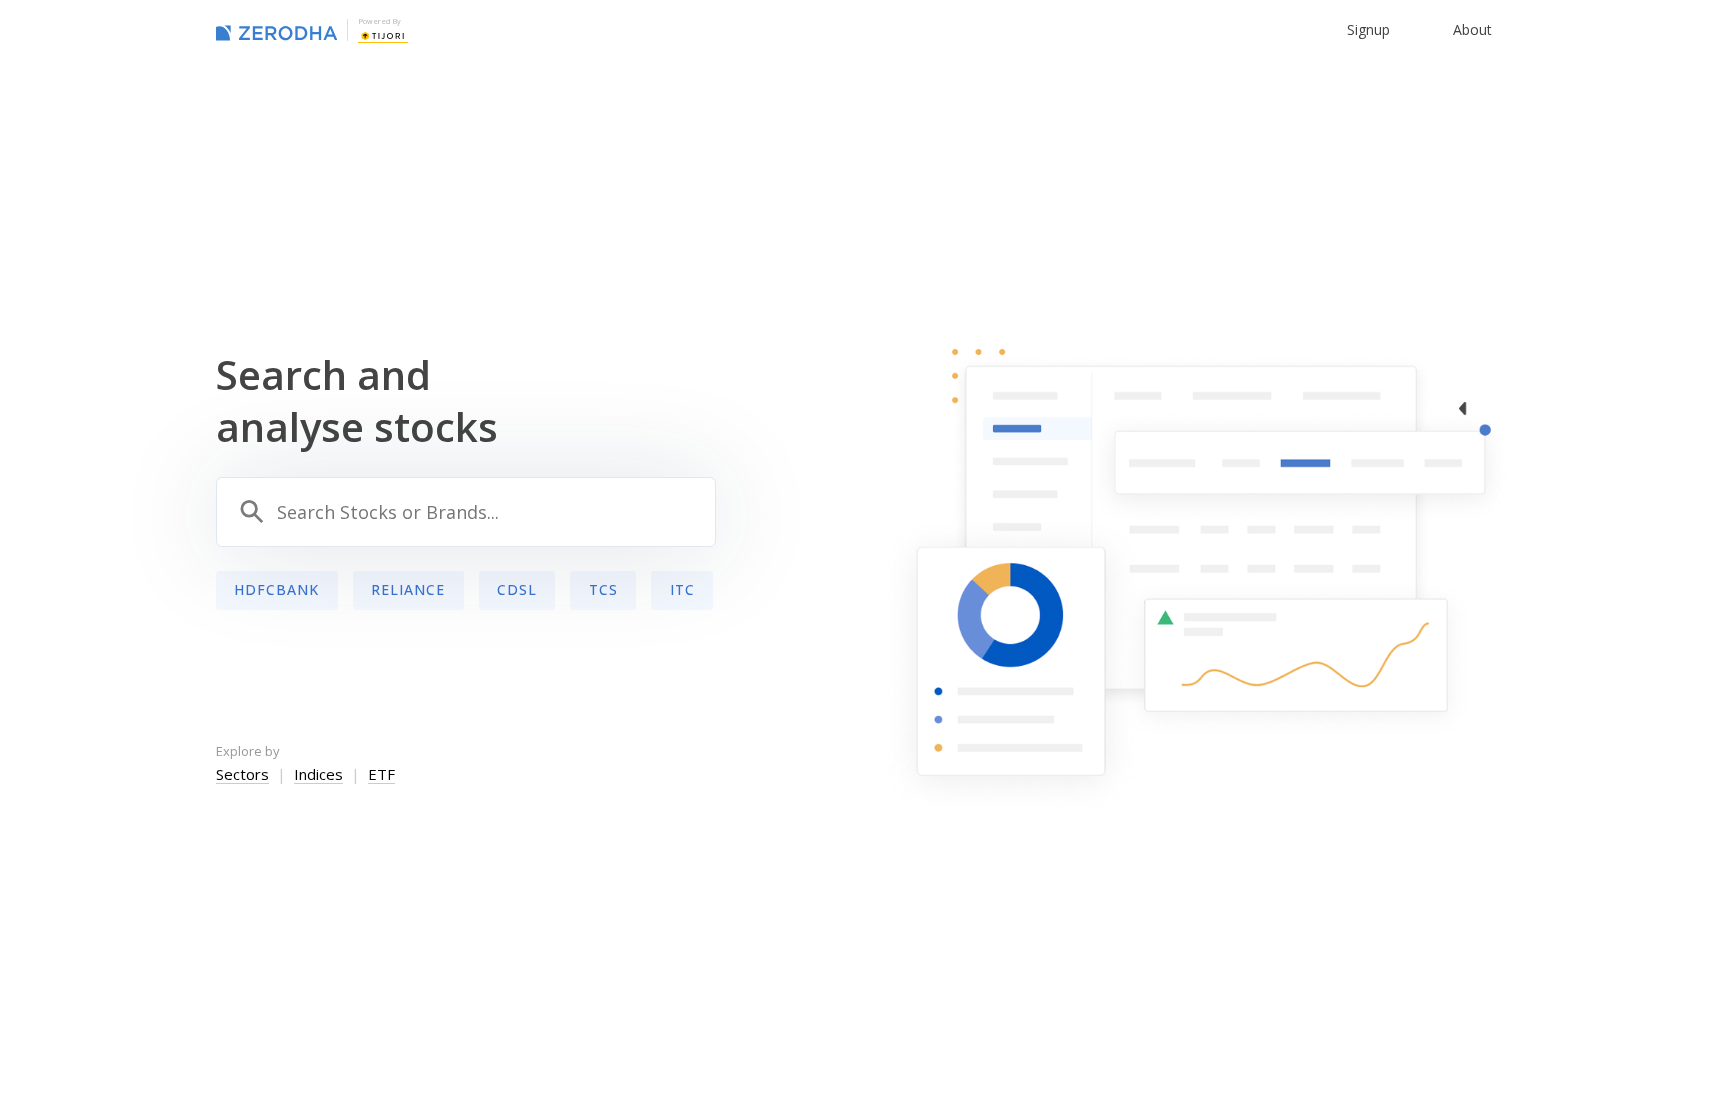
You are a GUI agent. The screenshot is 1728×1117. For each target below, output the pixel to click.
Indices (318, 774)
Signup (1368, 29)
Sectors (242, 774)
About (1472, 29)
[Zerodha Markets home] (276, 30)
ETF (381, 774)
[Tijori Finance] (383, 34)
